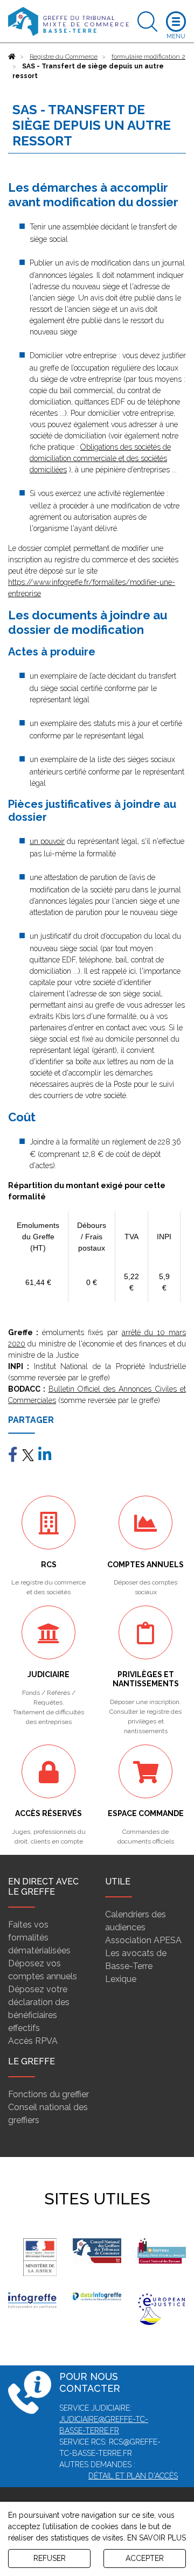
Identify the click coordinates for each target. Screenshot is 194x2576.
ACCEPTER (145, 2558)
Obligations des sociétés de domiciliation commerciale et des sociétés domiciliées (100, 458)
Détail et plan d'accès (133, 2476)
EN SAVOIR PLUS (157, 2538)
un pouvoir (47, 841)
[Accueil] (12, 57)
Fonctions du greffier (48, 2094)
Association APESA (143, 1940)
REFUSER (50, 2558)
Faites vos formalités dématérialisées (39, 1938)
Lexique (121, 1979)
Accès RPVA (33, 2041)
